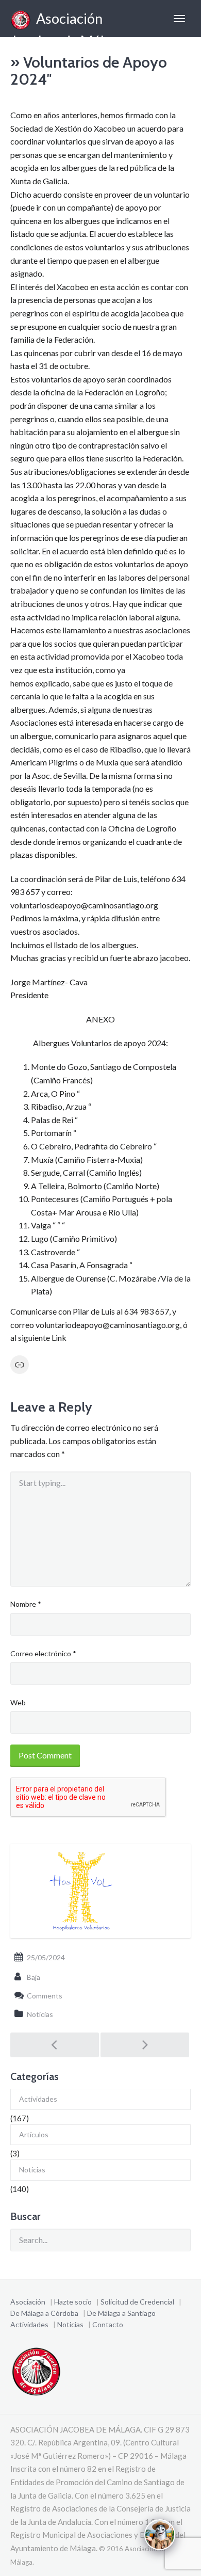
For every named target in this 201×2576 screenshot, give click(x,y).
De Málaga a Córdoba (44, 2313)
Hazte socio (73, 2302)
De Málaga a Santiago (121, 2313)
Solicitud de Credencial (137, 2302)
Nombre (26, 1604)
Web (18, 1702)
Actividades (38, 2099)
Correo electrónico (43, 1653)
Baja (33, 1977)
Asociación (28, 2302)
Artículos (34, 2134)
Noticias (40, 2014)
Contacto (108, 2324)
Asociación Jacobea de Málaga (68, 23)
